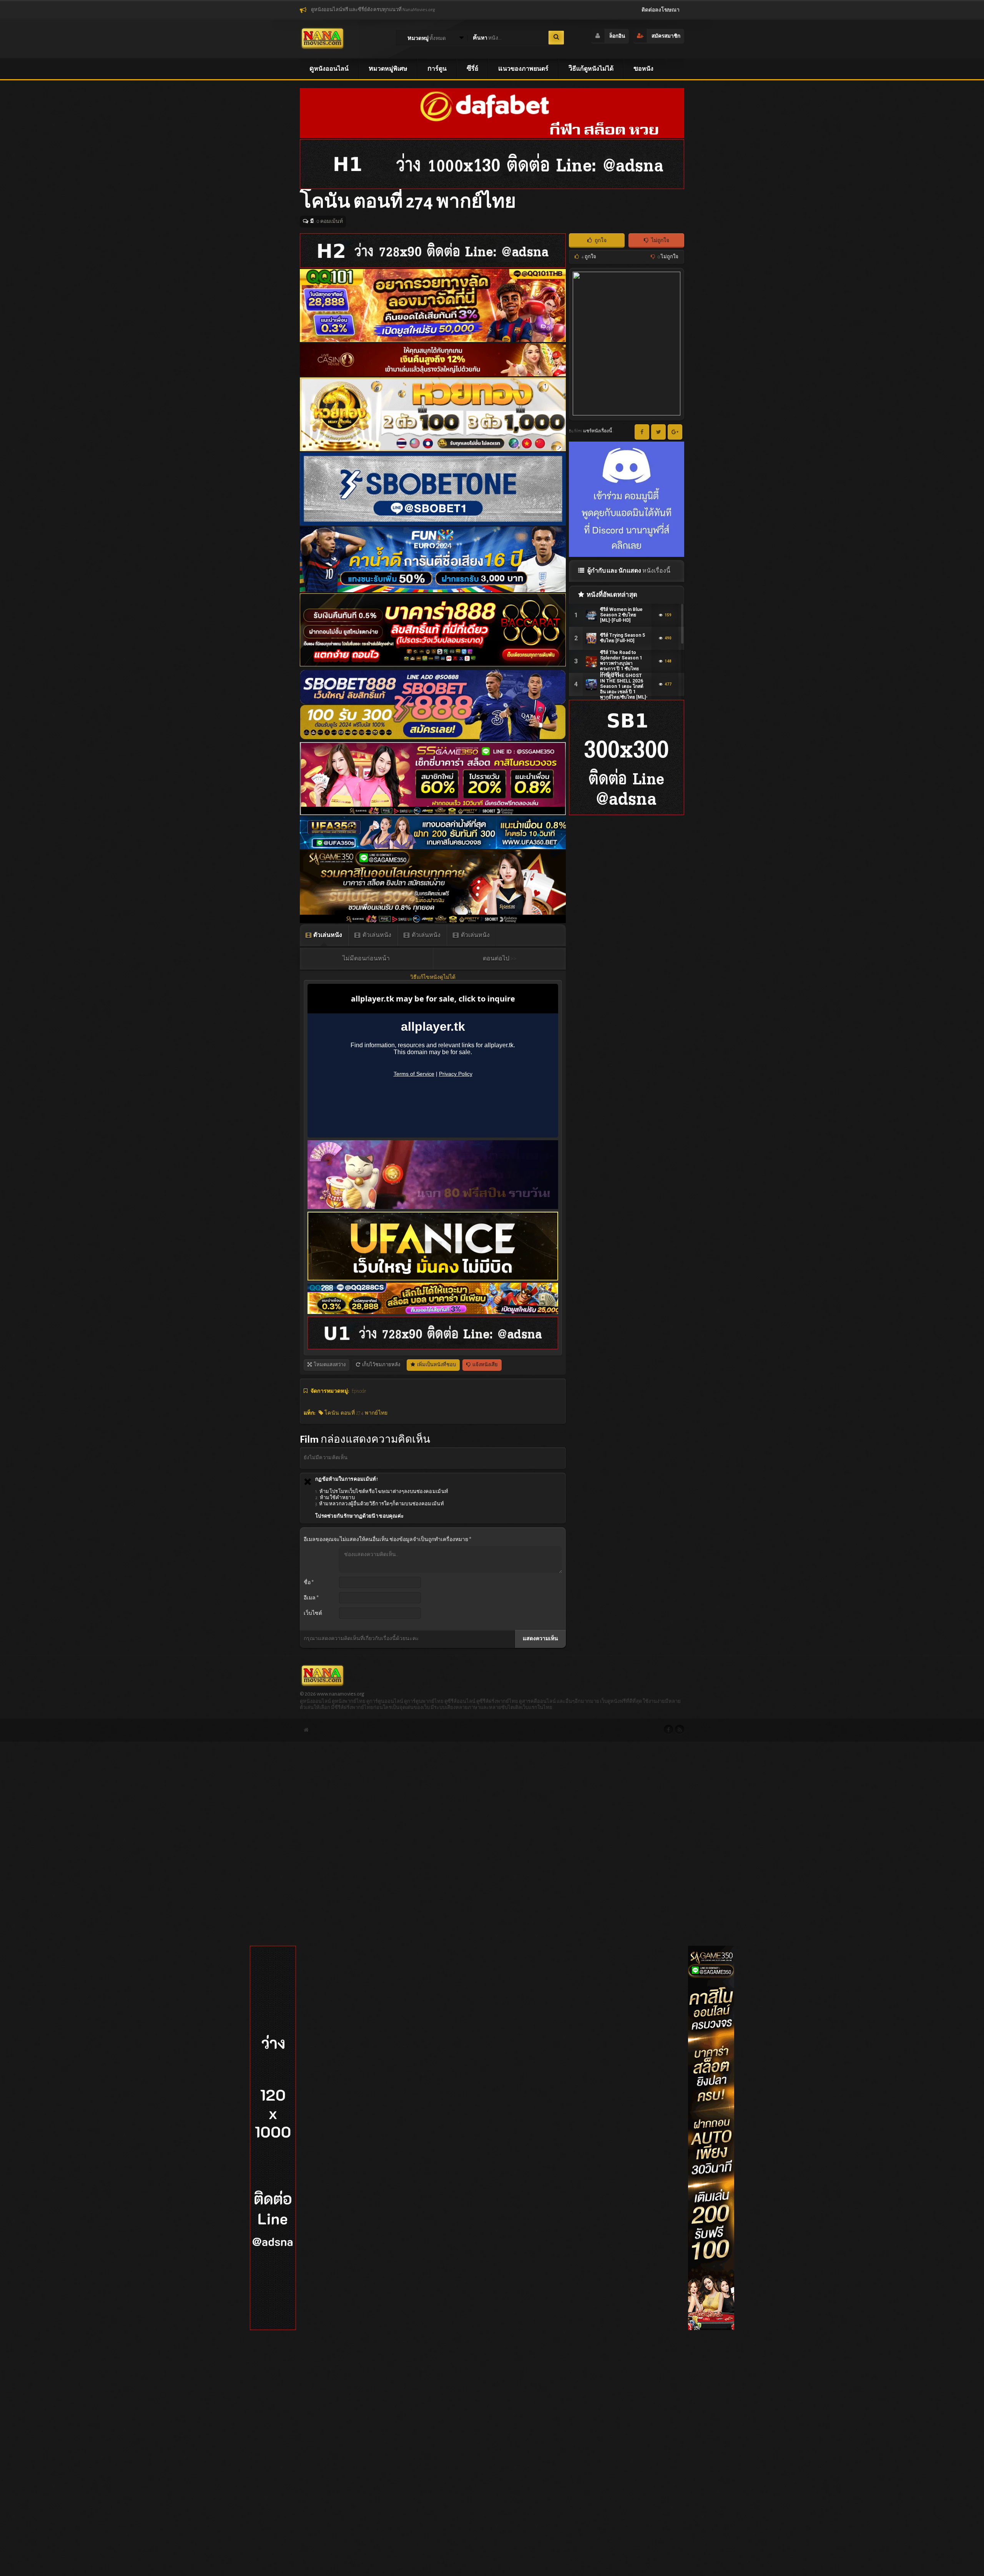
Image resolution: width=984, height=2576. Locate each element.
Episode (359, 1391)
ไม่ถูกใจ (660, 241)
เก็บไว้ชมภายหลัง (381, 1365)
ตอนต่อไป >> (500, 958)
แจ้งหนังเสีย (485, 1365)
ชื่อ (309, 1583)
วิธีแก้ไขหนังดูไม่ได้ (433, 977)
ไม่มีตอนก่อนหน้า (366, 958)
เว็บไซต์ (313, 1613)
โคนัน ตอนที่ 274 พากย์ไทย (356, 1413)
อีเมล (311, 1598)
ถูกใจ (600, 241)
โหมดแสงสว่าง (329, 1365)
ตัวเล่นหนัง (327, 935)
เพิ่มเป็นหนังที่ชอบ (436, 1365)
